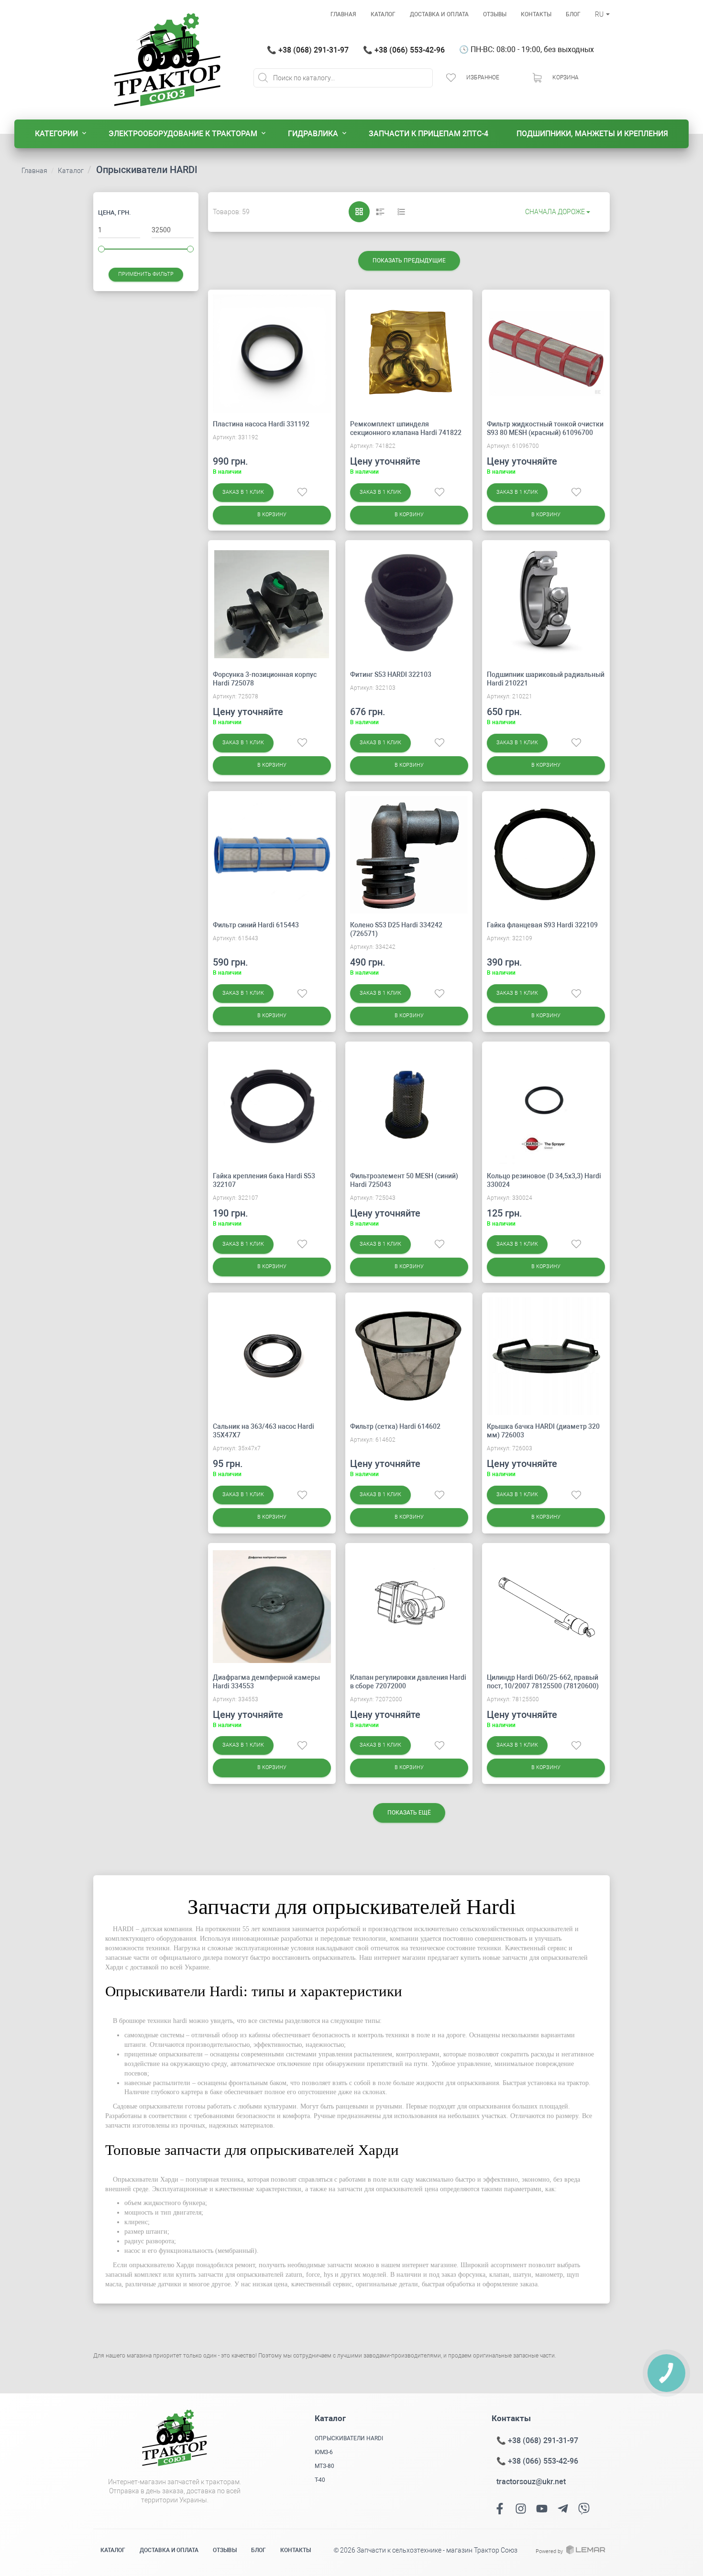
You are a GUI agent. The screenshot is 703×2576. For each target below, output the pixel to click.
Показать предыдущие (409, 261)
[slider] (101, 249)
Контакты (536, 14)
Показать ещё (409, 1813)
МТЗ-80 (324, 2466)
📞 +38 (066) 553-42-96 (404, 50)
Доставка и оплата (439, 14)
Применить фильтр (146, 274)
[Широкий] (380, 212)
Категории (56, 134)
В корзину (272, 515)
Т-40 (320, 2480)
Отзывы (495, 14)
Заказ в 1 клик (243, 492)
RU (600, 14)
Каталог (383, 14)
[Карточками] (359, 212)
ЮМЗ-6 (324, 2452)
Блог (573, 14)
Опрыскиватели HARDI (349, 2438)
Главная (343, 14)
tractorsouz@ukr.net (531, 2482)
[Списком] (401, 212)
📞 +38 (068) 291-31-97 (308, 50)
